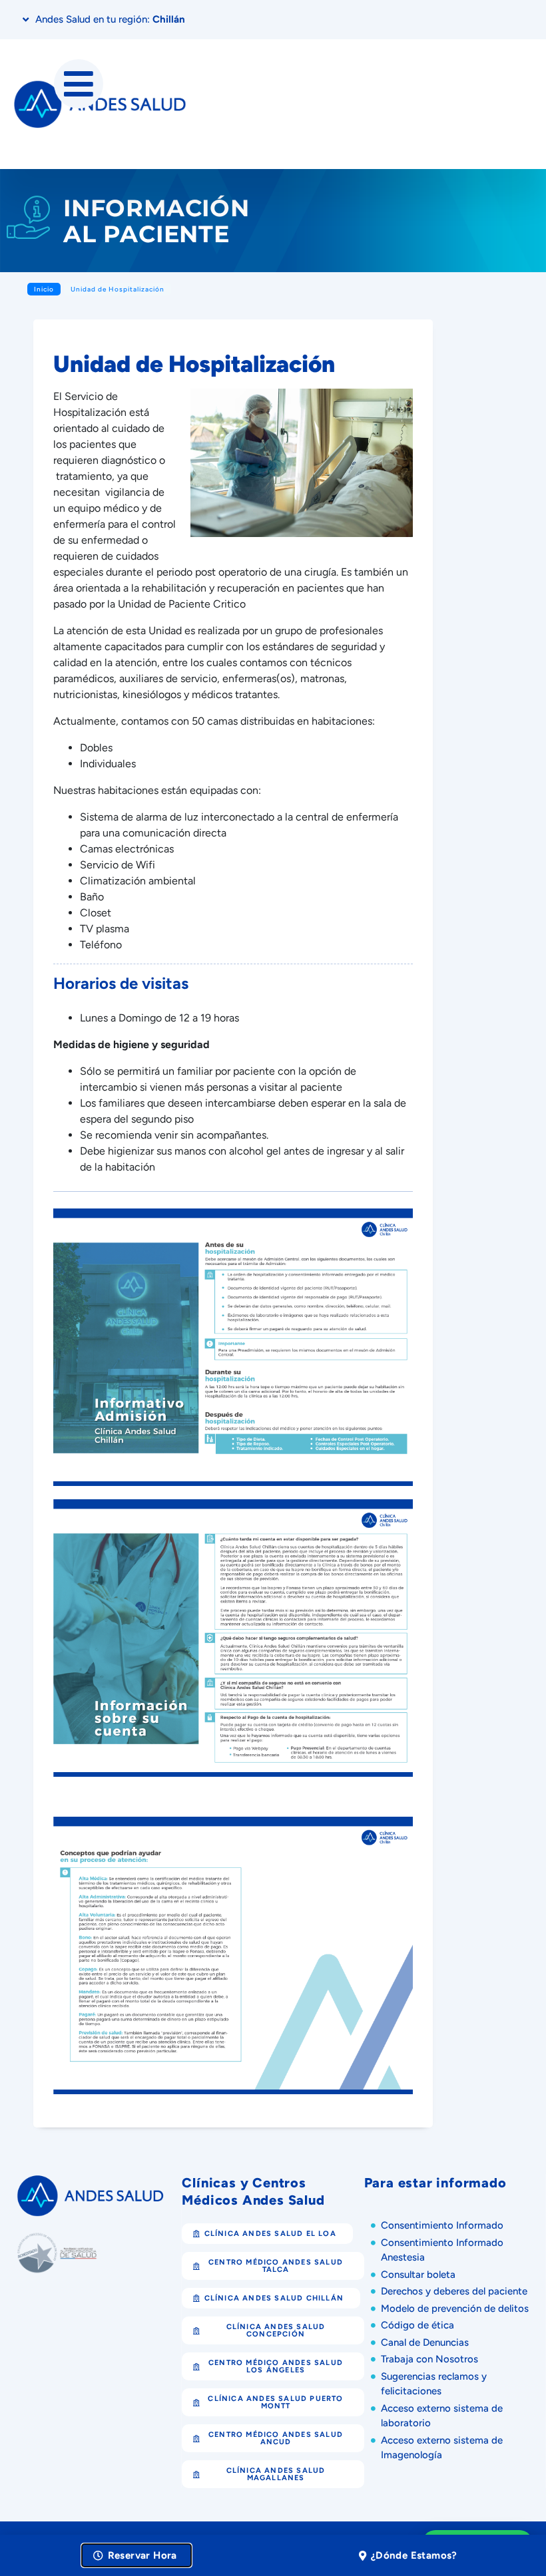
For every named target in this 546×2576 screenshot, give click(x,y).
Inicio (44, 289)
